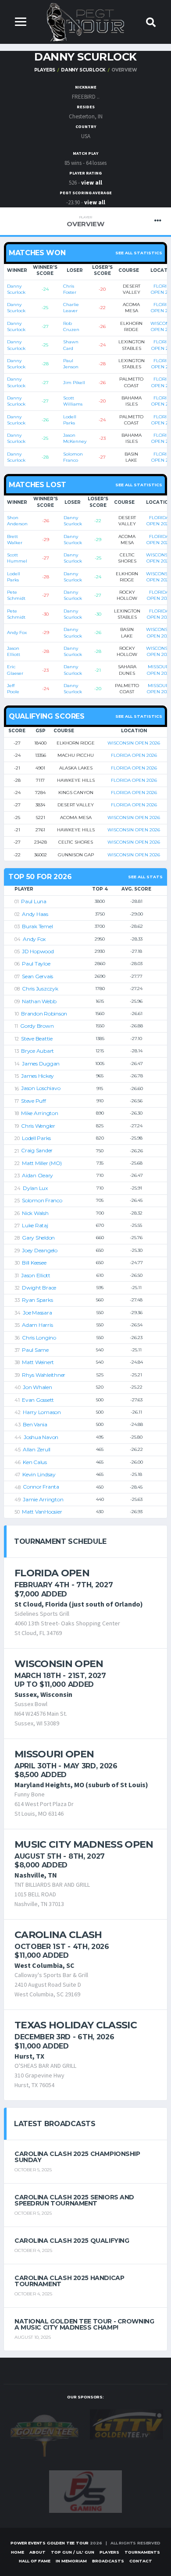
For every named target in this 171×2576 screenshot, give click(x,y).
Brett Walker (15, 540)
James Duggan (41, 1064)
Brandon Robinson (44, 1014)
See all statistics (139, 253)
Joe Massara (37, 1313)
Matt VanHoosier (42, 1512)
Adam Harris (37, 1325)
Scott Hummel (17, 558)
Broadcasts (108, 2561)
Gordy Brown (37, 1026)
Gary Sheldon (38, 1238)
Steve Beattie (37, 1039)
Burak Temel (37, 926)
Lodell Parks (70, 420)
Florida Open (52, 1573)
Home (18, 2552)
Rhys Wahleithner (44, 1375)
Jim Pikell (74, 383)
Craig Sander (37, 1150)
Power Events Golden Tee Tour (50, 2543)
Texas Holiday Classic (76, 2025)
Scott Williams (73, 401)
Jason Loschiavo (41, 1088)
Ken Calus (35, 1462)
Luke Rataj (35, 1225)
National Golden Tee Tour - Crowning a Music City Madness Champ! (84, 2324)
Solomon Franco (73, 457)
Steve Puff (34, 1101)
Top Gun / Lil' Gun (73, 2552)
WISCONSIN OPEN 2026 (134, 743)
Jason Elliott (14, 651)
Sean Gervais (37, 976)
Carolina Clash (58, 1935)
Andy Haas (35, 914)
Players (45, 70)
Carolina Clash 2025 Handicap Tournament (69, 2281)
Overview (85, 222)
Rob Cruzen (71, 326)
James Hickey (37, 1076)
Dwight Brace (39, 1288)
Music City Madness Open (84, 1844)
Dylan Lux (35, 1188)
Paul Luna (34, 901)
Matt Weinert (38, 1362)
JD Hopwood (38, 951)
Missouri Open (54, 1754)
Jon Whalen (37, 1387)
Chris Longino (39, 1338)
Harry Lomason (42, 1412)
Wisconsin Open (59, 1664)
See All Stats (145, 877)
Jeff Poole (13, 689)
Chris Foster (70, 289)
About (37, 2552)
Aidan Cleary (37, 1175)
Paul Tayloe (36, 964)
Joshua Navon (41, 1437)
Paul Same (35, 1350)
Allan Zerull (37, 1449)
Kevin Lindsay (39, 1474)
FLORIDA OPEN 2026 (134, 755)
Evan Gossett (38, 1400)
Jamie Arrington (43, 1499)
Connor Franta (41, 1487)
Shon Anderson (17, 521)
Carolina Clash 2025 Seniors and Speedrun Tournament (74, 2200)
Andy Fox (17, 632)
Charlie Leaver (71, 308)
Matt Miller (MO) (42, 1163)
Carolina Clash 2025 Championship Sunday (77, 2157)
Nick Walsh (35, 1213)
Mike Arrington (40, 1113)
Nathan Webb (39, 1001)
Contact (141, 2561)
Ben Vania (35, 1424)
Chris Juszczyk (40, 989)
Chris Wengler (38, 1126)
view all (92, 183)
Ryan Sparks (37, 1300)
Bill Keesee (34, 1263)
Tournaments (142, 2552)
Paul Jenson (71, 364)
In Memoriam (71, 2561)
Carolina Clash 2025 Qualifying (72, 2241)
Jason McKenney (75, 438)
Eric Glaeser (15, 670)
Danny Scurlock (83, 70)
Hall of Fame (35, 2561)
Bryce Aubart (37, 1051)
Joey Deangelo (40, 1250)
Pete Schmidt (16, 595)
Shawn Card (71, 345)
